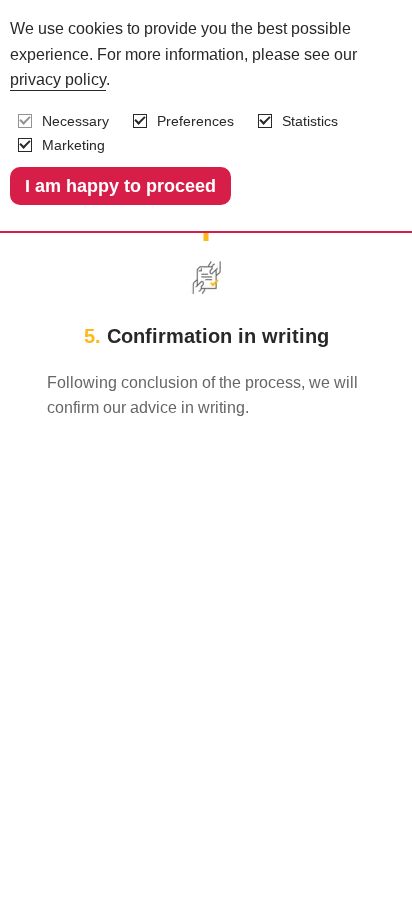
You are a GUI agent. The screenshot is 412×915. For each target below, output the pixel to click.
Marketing (73, 145)
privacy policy (58, 79)
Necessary (75, 121)
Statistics (310, 121)
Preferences (195, 121)
